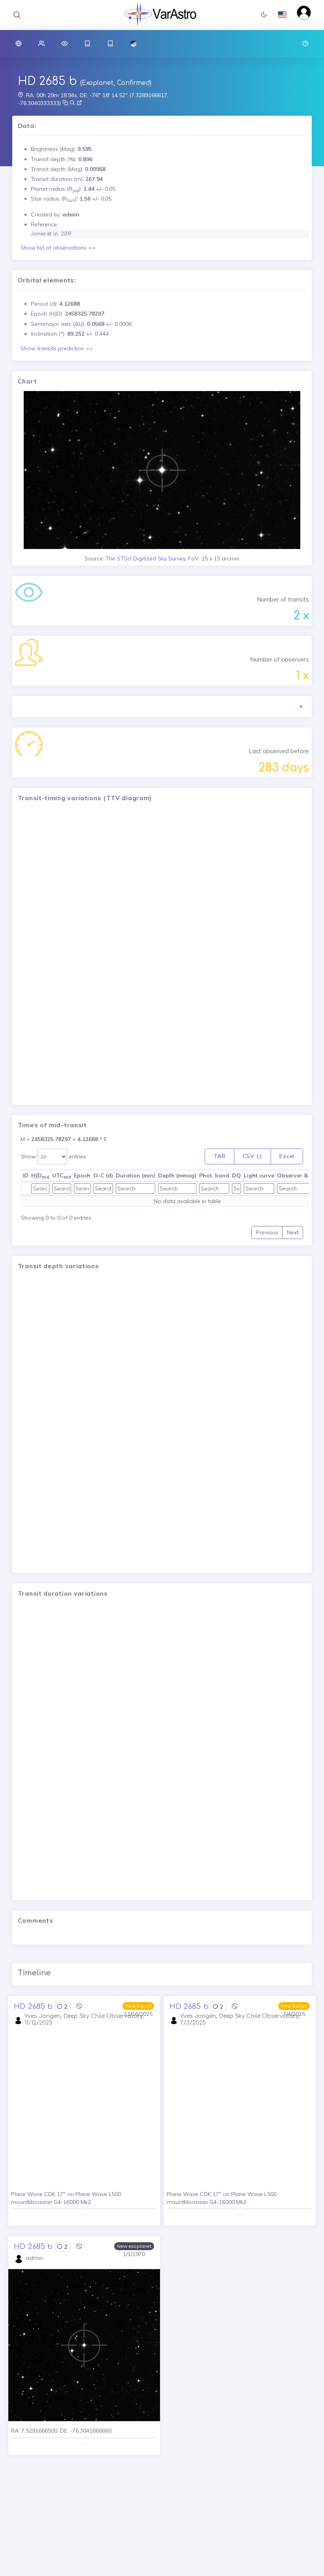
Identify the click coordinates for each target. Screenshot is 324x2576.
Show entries (54, 1156)
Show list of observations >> (58, 248)
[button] (264, 15)
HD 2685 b (47, 81)
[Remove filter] (79, 2006)
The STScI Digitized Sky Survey (145, 558)
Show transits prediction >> (57, 348)
